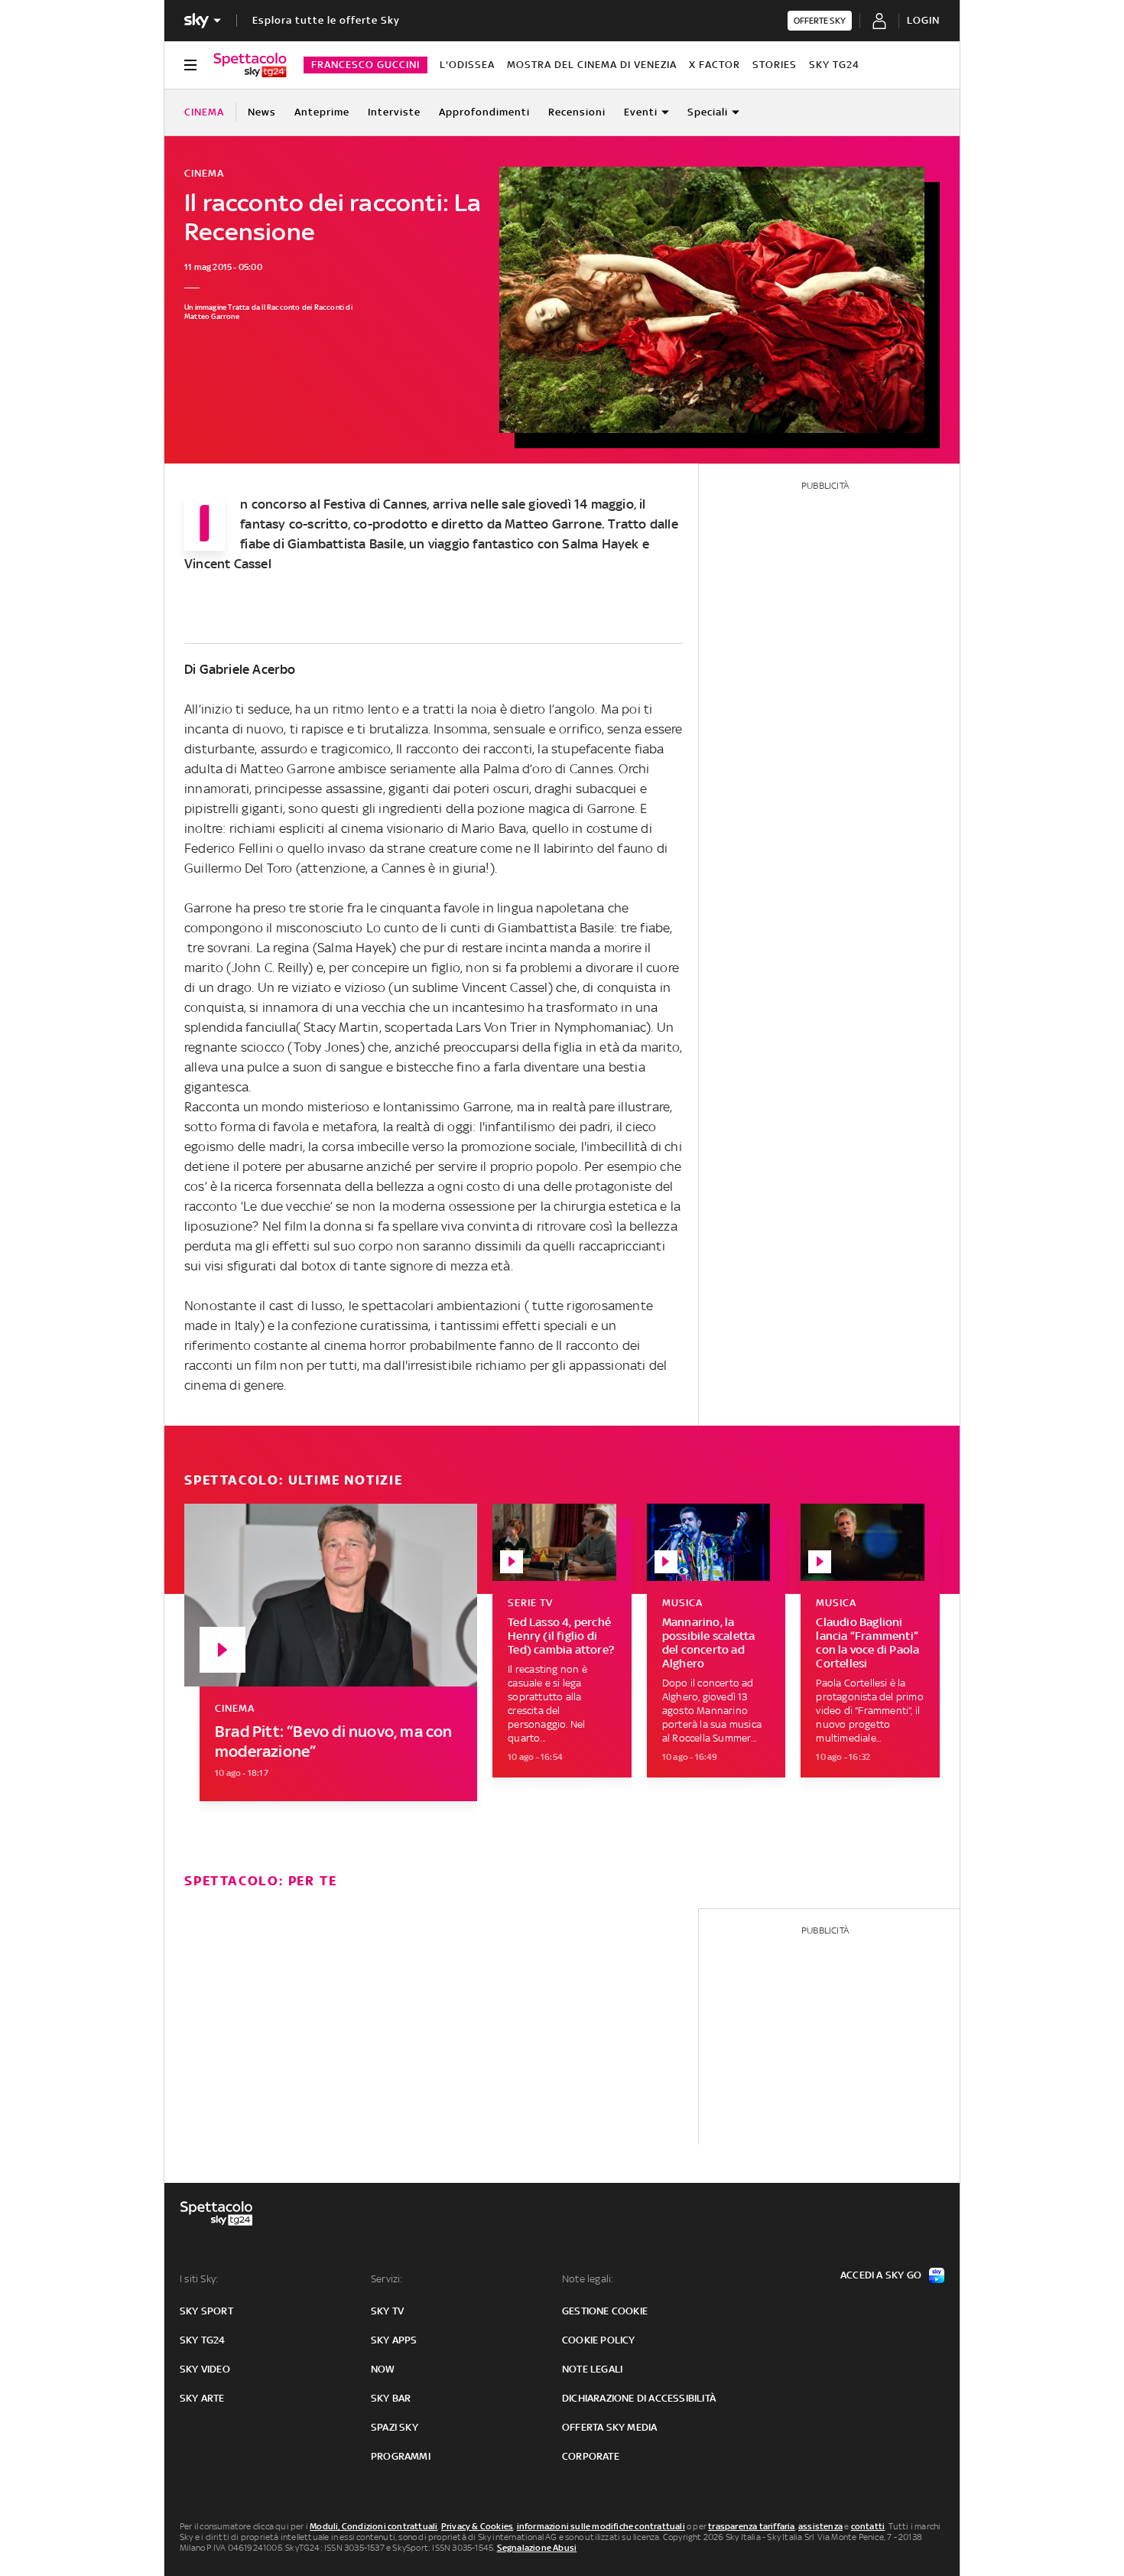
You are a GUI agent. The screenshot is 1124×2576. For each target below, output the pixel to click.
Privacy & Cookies (477, 2526)
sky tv (387, 2311)
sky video (205, 2369)
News (262, 112)
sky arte (202, 2398)
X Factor (715, 65)
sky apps (394, 2340)
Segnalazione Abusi (537, 2548)
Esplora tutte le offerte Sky (326, 20)
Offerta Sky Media (609, 2427)
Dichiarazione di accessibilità (639, 2398)
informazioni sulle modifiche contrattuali (601, 2526)
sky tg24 (203, 2340)
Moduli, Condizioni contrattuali (374, 2526)
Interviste (394, 112)
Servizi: (387, 2279)
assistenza (820, 2526)
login (923, 20)
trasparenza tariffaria (751, 2526)
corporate (591, 2456)
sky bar (391, 2398)
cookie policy (599, 2340)
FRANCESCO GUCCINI (365, 65)
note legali (592, 2369)
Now (383, 2369)
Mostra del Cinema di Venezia (592, 65)
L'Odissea (467, 65)
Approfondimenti (484, 112)
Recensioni (577, 112)
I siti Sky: (199, 2279)
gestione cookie (605, 2311)
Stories (775, 65)
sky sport (206, 2311)
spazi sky (395, 2427)
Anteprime (322, 112)
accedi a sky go (881, 2275)
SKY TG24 (834, 65)
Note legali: (588, 2279)
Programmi (401, 2456)
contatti (868, 2526)
